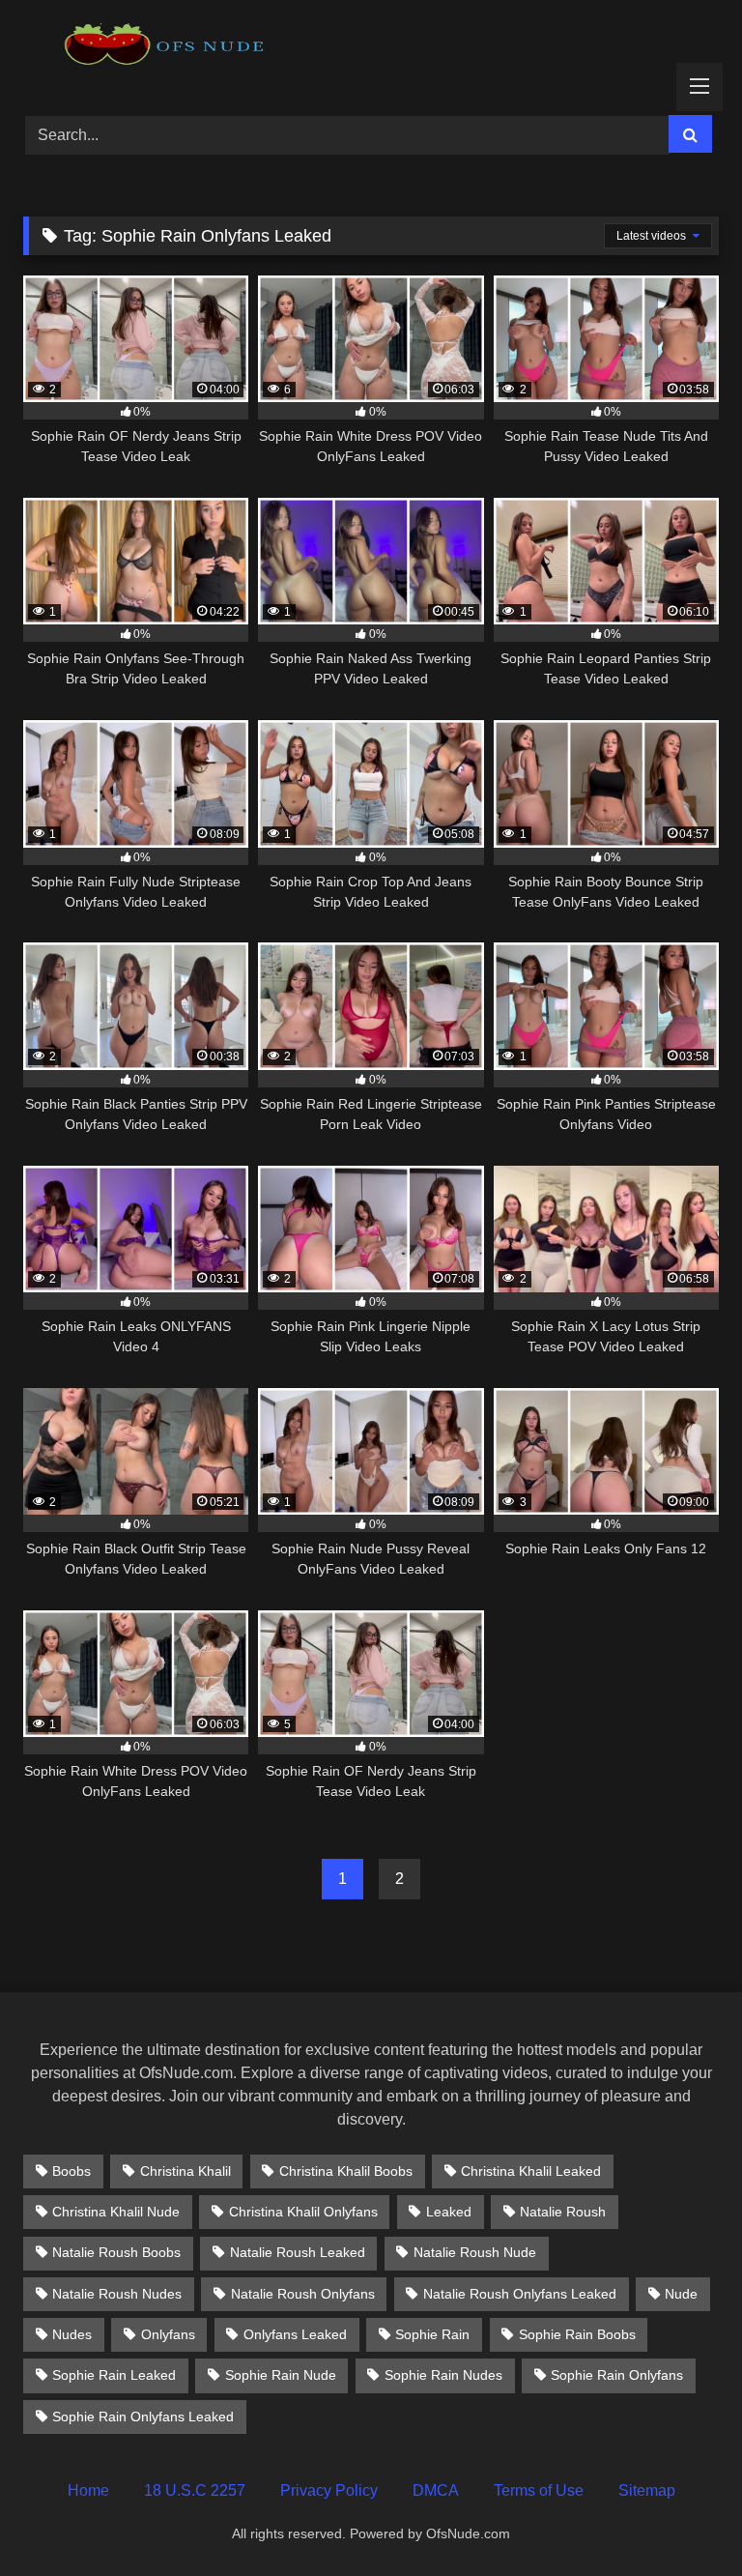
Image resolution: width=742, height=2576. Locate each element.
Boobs (71, 2171)
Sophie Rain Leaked (114, 2375)
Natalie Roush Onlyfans (303, 2294)
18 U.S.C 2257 (195, 2490)
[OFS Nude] (371, 51)
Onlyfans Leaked (295, 2334)
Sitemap (647, 2490)
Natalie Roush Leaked (298, 2252)
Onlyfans (168, 2334)
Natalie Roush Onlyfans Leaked (520, 2294)
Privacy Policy (329, 2490)
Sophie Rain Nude (281, 2375)
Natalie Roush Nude (475, 2252)
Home (88, 2490)
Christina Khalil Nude (116, 2212)
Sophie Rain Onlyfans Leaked (143, 2417)
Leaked (449, 2212)
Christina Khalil (185, 2171)
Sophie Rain (432, 2334)
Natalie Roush (563, 2212)
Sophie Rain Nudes (443, 2375)
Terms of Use (539, 2490)
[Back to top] (682, 2518)
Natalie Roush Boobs (116, 2252)
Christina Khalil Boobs (346, 2171)
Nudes (72, 2334)
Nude (681, 2294)
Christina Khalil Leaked (531, 2171)
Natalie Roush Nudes (117, 2294)
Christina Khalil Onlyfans (303, 2212)
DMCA (436, 2490)
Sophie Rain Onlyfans (617, 2375)
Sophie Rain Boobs (577, 2334)
